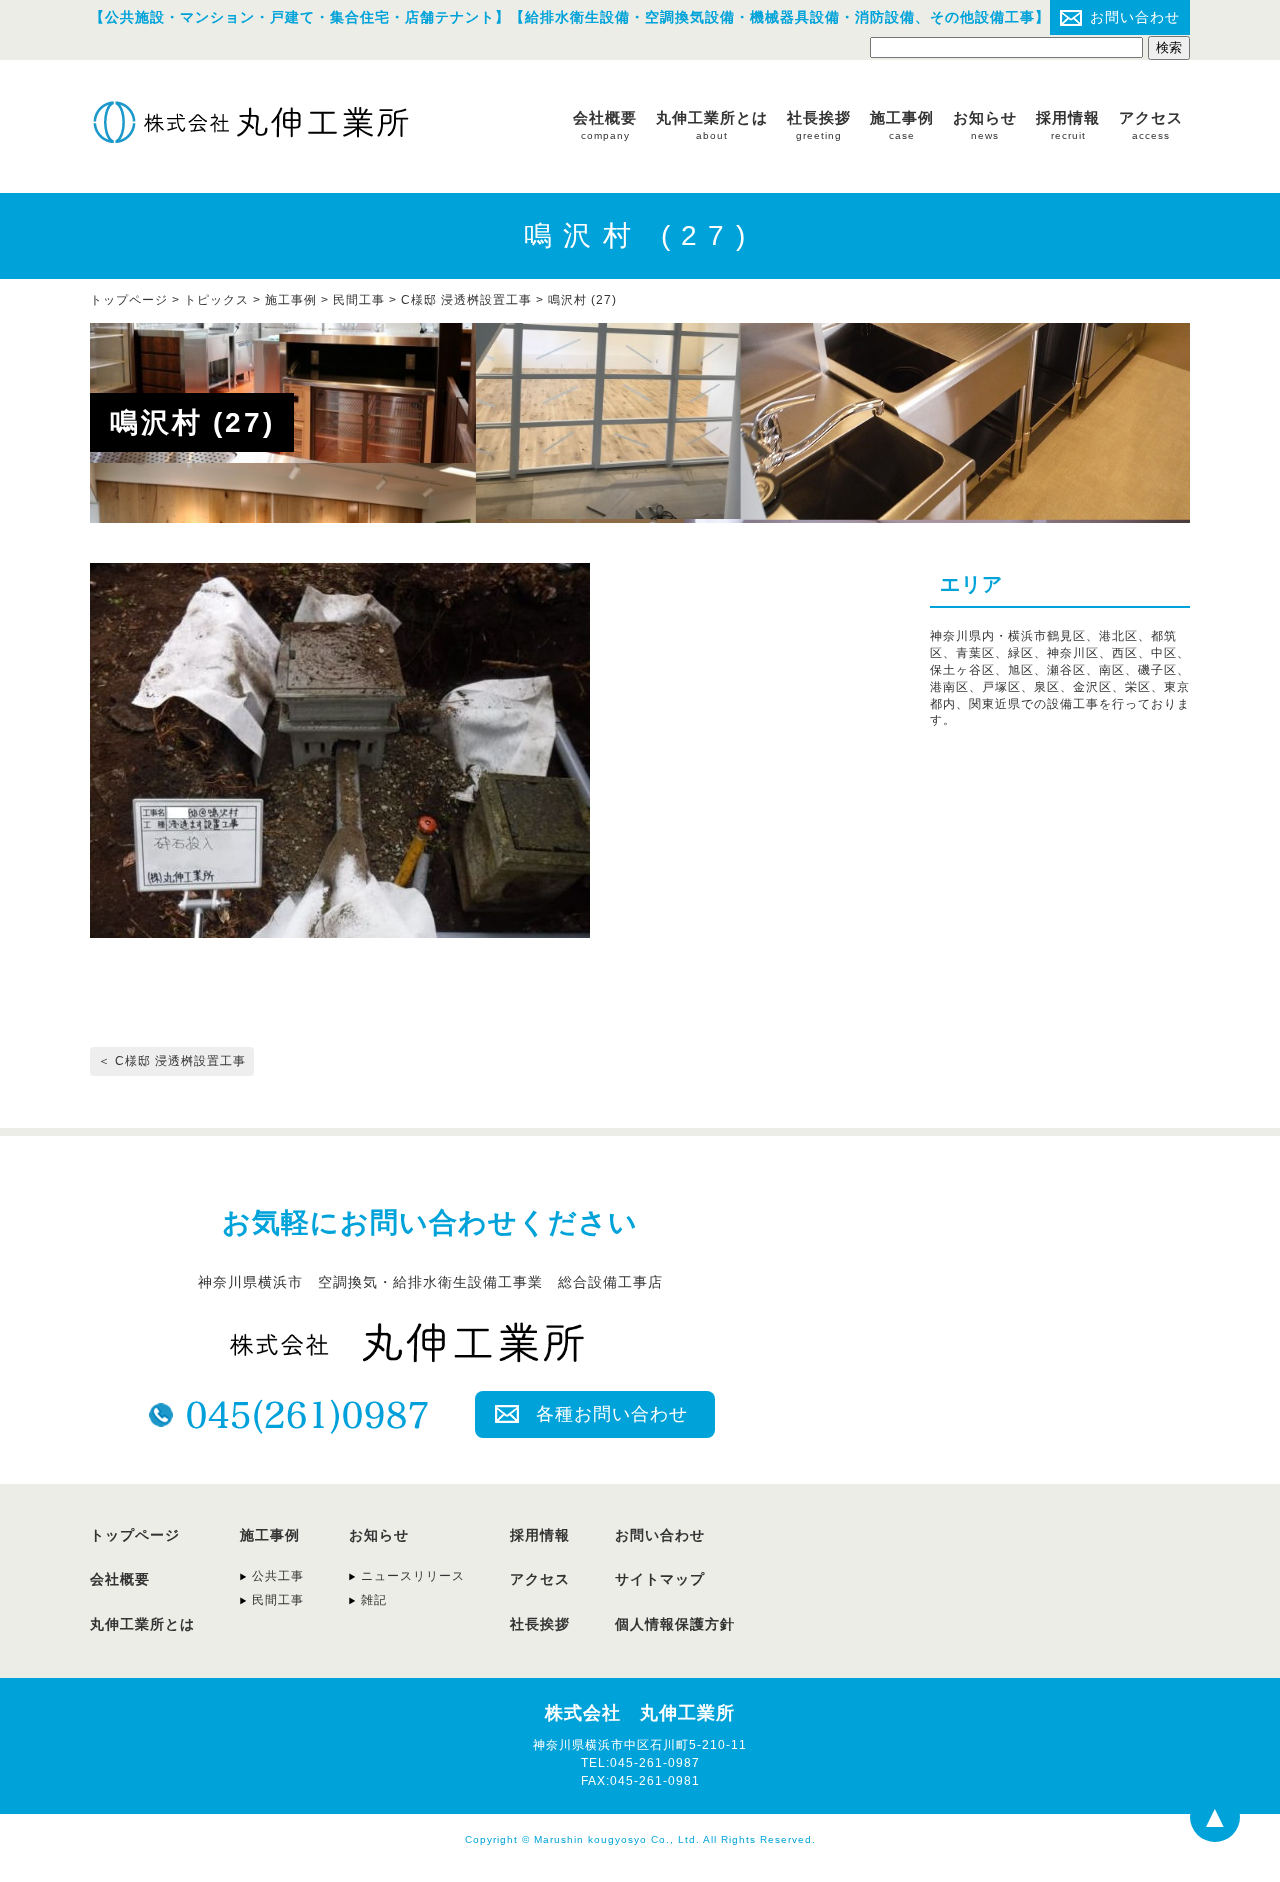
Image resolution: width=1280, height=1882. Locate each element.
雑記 (374, 1600)
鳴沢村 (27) (582, 300)
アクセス (1151, 125)
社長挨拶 (819, 125)
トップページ (135, 1535)
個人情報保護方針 (675, 1624)
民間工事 (359, 300)
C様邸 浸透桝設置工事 (466, 300)
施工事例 (902, 125)
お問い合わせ (1135, 17)
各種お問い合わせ (612, 1414)
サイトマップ (660, 1579)
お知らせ (985, 125)
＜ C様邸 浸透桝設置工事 (172, 1061)
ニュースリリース (413, 1576)
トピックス (216, 300)
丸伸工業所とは (712, 125)
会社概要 (605, 125)
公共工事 (278, 1576)
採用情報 (1068, 125)
